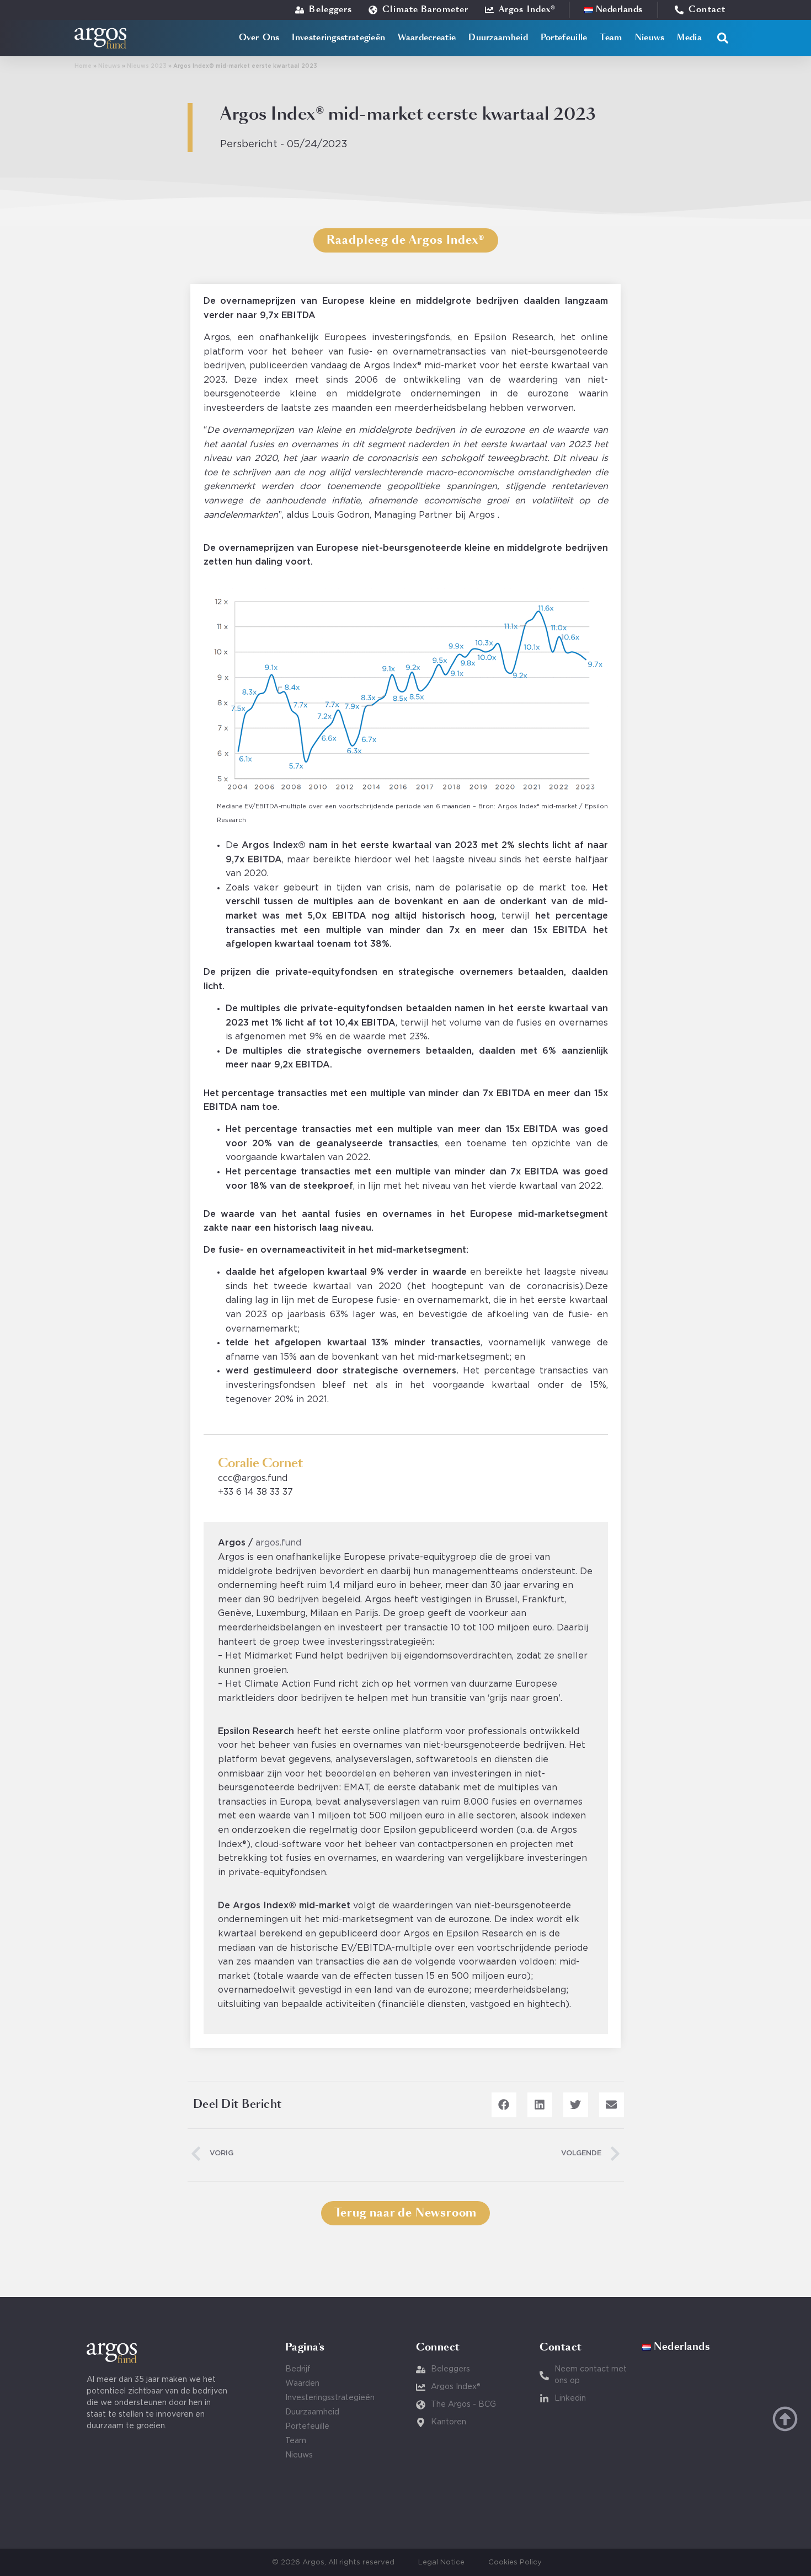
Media (689, 38)
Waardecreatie (427, 38)
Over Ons (259, 38)
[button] (723, 38)
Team (611, 38)
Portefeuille (564, 38)
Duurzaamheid (498, 38)
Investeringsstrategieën (338, 38)
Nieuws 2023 (147, 66)
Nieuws (650, 38)
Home (83, 66)
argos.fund (278, 1543)
